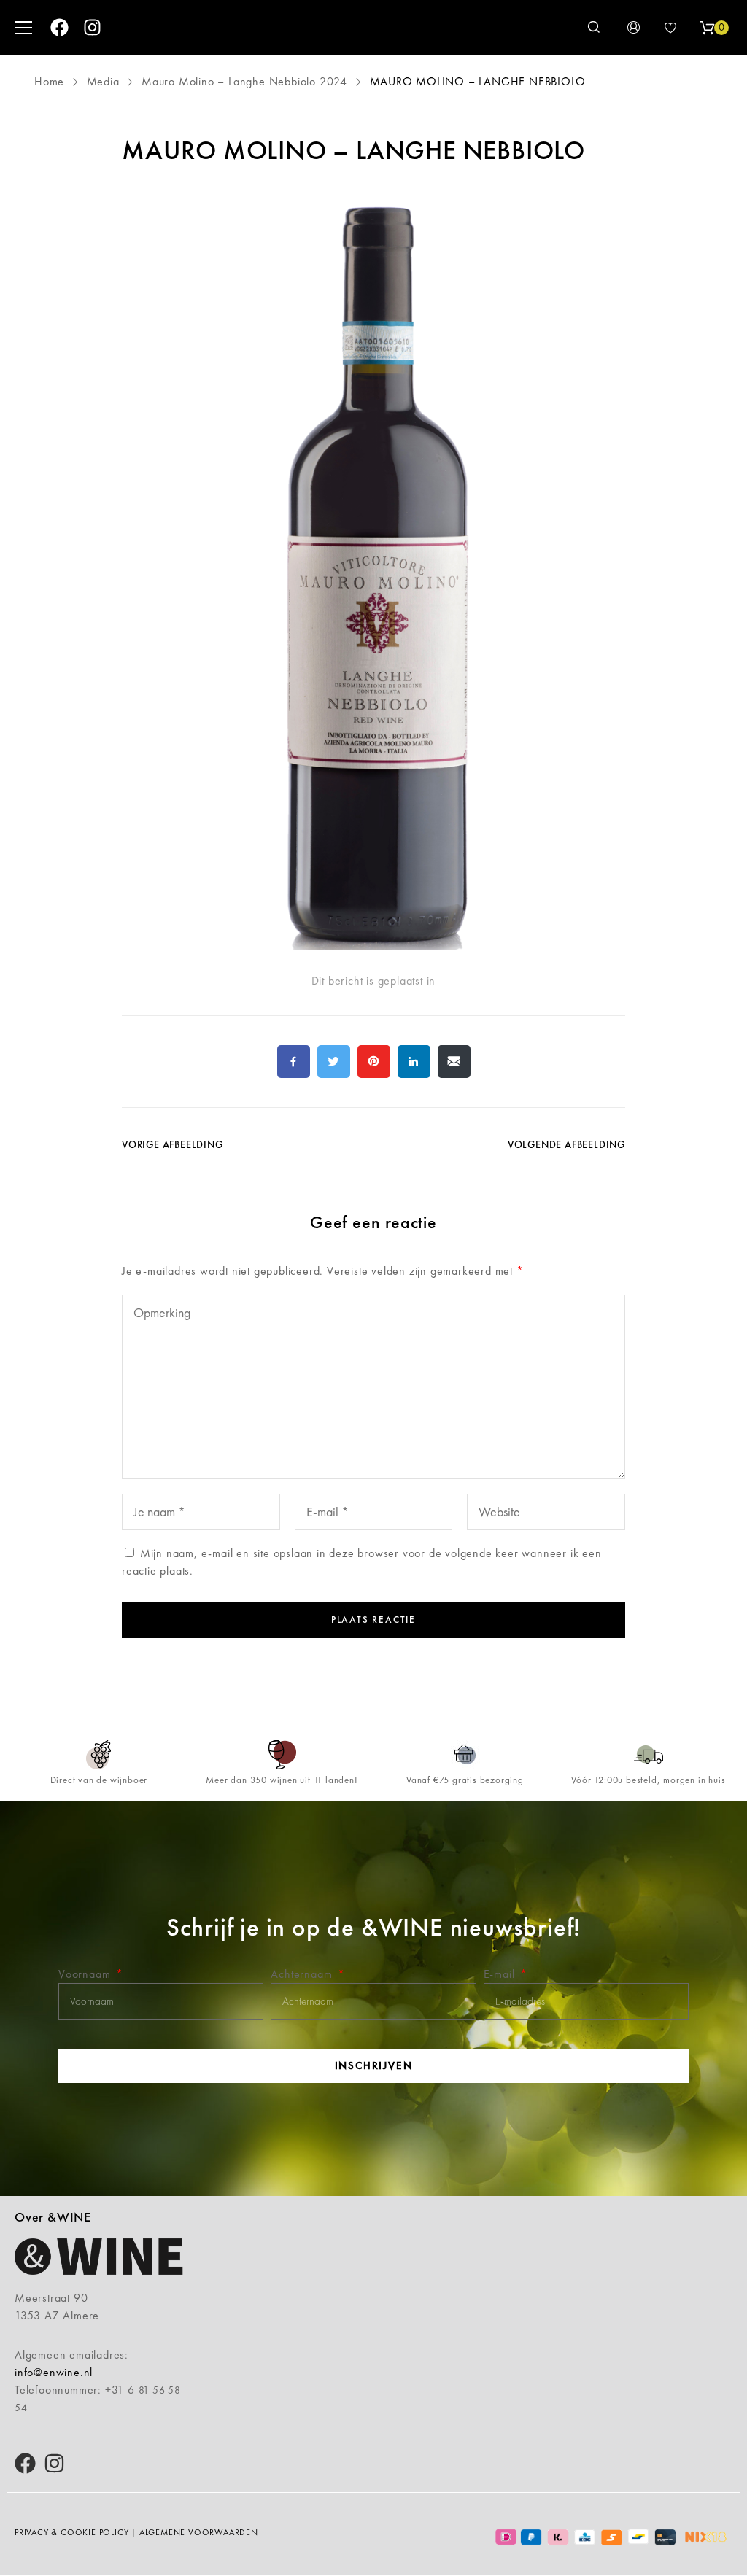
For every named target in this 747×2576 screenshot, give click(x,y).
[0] (707, 28)
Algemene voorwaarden (199, 2532)
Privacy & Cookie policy (71, 2532)
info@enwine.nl (54, 2372)
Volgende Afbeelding (566, 1144)
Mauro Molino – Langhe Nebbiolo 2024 (244, 81)
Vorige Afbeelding (173, 1144)
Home (51, 81)
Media (103, 81)
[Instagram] (92, 27)
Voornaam (86, 1974)
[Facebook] (59, 27)
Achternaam (303, 1974)
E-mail (501, 1974)
